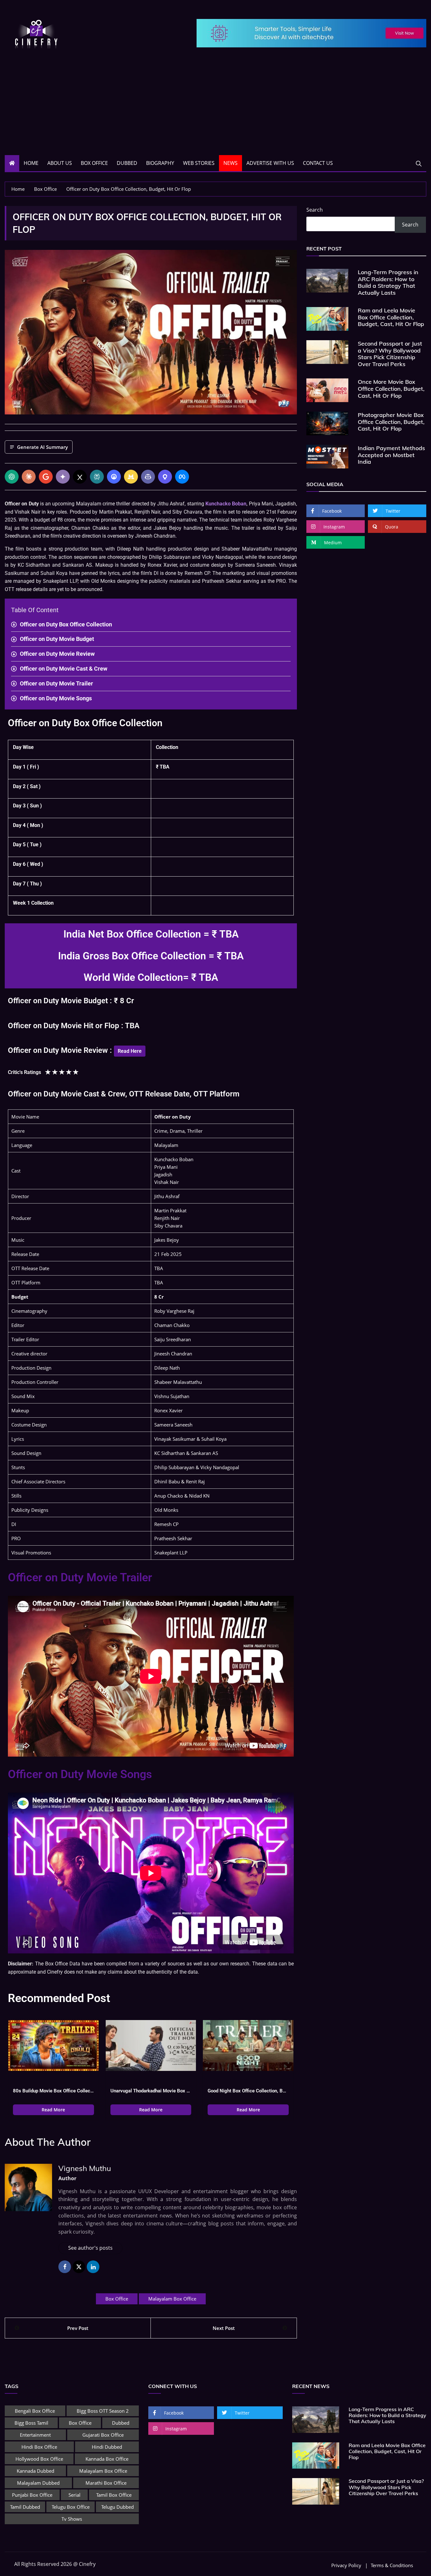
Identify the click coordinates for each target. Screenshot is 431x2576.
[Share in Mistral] (131, 477)
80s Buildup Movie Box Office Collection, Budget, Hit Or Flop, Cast (53, 2091)
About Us (60, 163)
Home (31, 163)
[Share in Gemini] (63, 477)
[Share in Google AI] (46, 477)
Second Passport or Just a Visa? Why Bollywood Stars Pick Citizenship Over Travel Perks (390, 354)
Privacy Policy (346, 2565)
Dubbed (127, 163)
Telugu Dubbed (118, 2507)
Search (315, 210)
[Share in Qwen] (165, 477)
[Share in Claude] (29, 477)
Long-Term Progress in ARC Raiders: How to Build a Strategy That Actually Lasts (388, 282)
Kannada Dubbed (35, 2471)
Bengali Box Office (35, 2411)
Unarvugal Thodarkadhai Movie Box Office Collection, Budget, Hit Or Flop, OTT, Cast (151, 2091)
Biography (160, 163)
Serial (74, 2495)
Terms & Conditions (392, 2565)
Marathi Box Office (106, 2483)
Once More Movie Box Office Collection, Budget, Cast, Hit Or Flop (391, 389)
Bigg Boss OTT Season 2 (103, 2411)
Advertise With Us (270, 163)
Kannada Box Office (107, 2459)
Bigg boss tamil (31, 2423)
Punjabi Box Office (32, 2495)
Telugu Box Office (71, 2507)
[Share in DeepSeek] (114, 477)
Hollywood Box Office (39, 2459)
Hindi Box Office (39, 2447)
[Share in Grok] (80, 477)
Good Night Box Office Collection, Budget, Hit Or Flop (248, 2091)
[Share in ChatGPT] (12, 477)
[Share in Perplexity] (97, 477)
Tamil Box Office (114, 2495)
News (230, 163)
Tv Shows (72, 2519)
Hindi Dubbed (107, 2447)
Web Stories (199, 163)
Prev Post (78, 2328)
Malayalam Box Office (172, 2299)
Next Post (224, 2328)
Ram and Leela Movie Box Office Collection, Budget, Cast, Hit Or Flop (391, 317)
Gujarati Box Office (103, 2435)
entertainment (35, 2435)
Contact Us (318, 163)
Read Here (130, 1051)
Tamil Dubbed (25, 2507)
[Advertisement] (215, 108)
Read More (53, 2110)
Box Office (94, 163)
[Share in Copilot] (148, 477)
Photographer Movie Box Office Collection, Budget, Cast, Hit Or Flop (391, 422)
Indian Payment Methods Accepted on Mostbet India (391, 455)
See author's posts (90, 2248)
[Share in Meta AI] (182, 477)
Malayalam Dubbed (38, 2483)
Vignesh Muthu (85, 2168)
